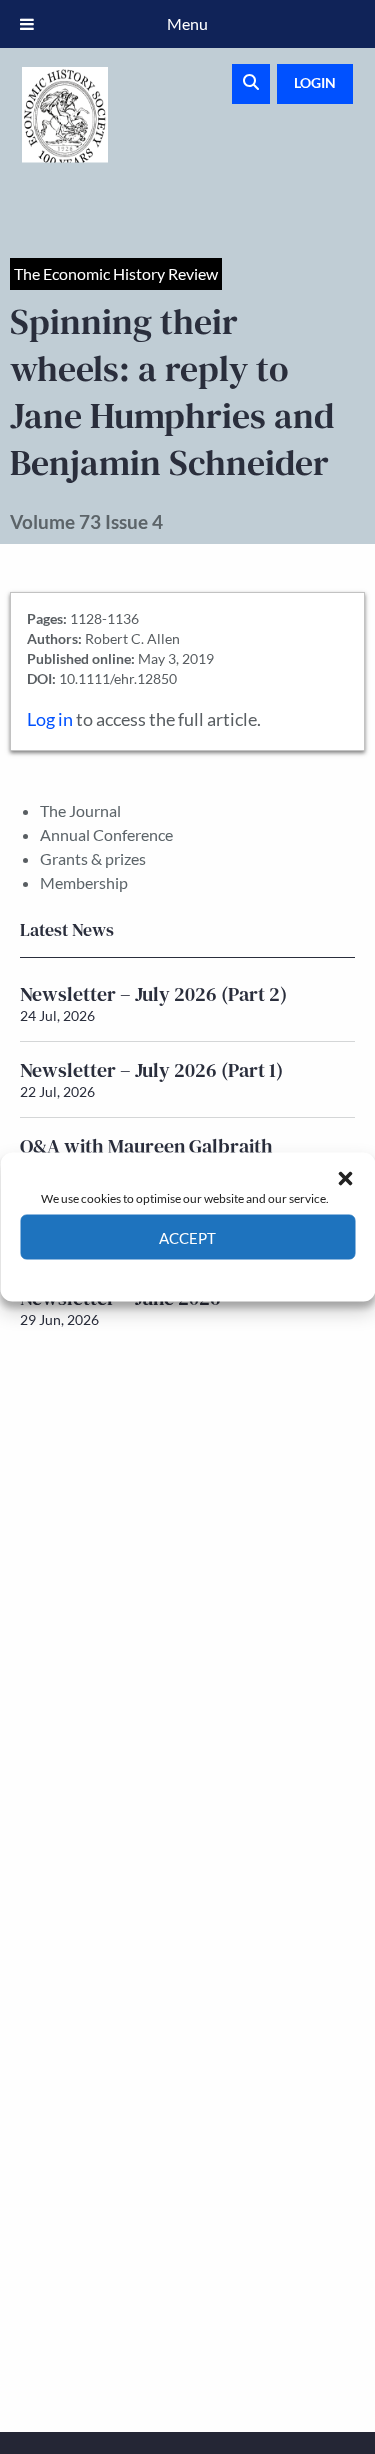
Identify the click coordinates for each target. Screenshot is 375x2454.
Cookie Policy (141, 1274)
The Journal (80, 810)
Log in (50, 719)
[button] (345, 1178)
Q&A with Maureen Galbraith (146, 1146)
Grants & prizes (93, 858)
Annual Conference (106, 834)
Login (315, 82)
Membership (84, 882)
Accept (187, 1237)
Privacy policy (223, 1274)
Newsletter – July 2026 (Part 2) (153, 994)
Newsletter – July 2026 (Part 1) (151, 1070)
